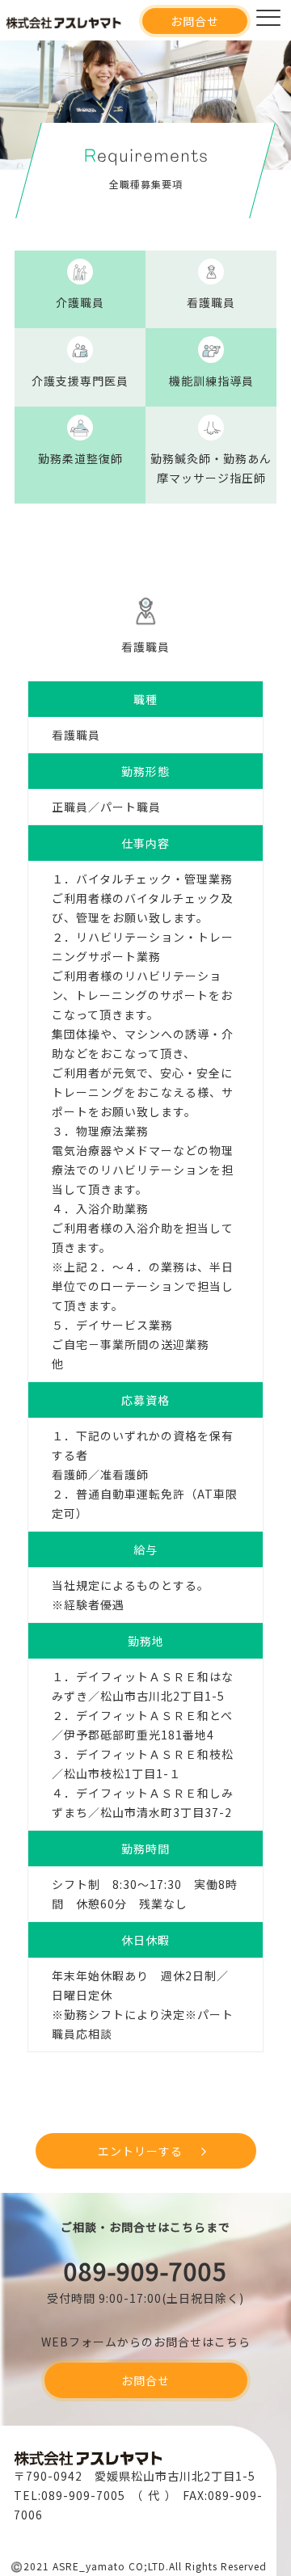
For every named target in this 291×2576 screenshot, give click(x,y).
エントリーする (140, 2151)
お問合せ (195, 21)
